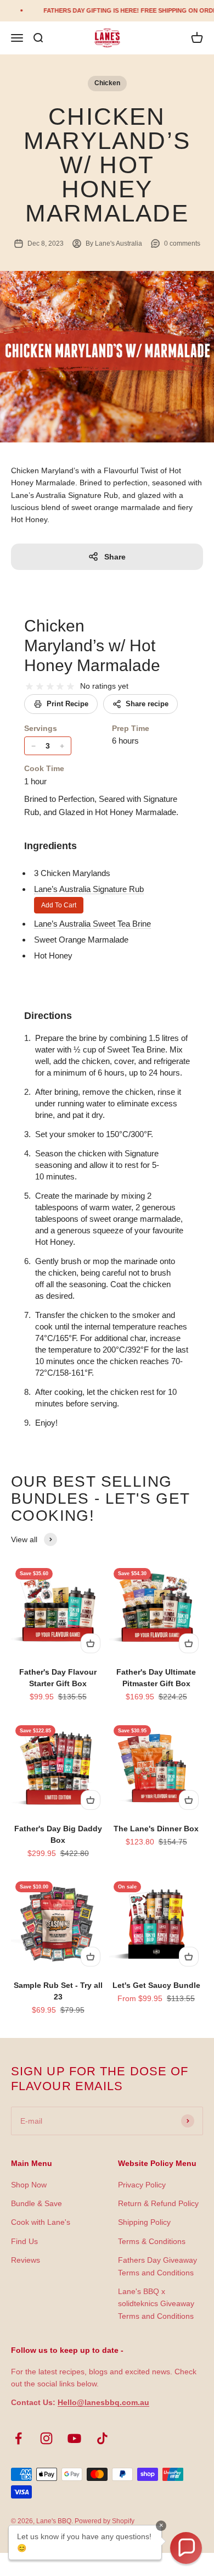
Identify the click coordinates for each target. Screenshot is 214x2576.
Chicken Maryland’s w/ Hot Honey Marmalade (92, 646)
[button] (186, 2548)
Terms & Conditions (152, 2241)
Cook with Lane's (41, 2222)
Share (115, 557)
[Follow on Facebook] (18, 2438)
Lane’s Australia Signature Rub (89, 889)
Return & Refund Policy (158, 2203)
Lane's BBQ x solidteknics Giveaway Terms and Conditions (156, 2304)
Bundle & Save (36, 2203)
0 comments (182, 243)
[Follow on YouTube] (74, 2438)
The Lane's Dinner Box (156, 1829)
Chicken (107, 83)
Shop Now (29, 2185)
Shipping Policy (144, 2222)
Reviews (26, 2260)
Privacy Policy (142, 2185)
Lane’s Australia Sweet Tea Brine (92, 924)
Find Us (24, 2241)
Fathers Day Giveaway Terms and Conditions (157, 2266)
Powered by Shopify (105, 2521)
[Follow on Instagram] (46, 2438)
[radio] (29, 687)
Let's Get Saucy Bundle (156, 1985)
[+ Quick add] (91, 1643)
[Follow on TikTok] (102, 2438)
